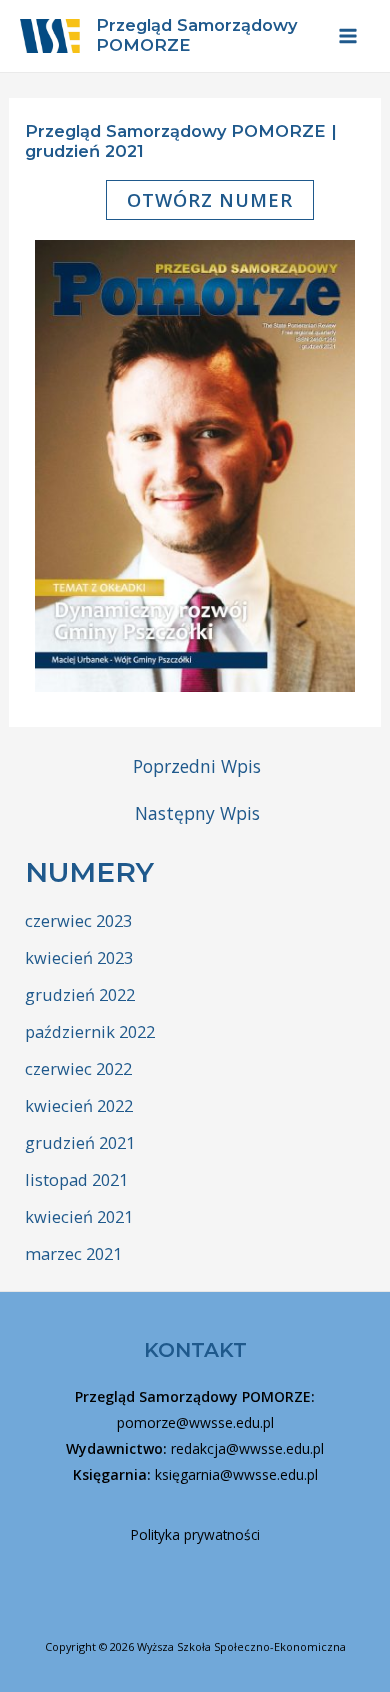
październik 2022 (90, 1031)
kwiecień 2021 (79, 1216)
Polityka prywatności (195, 1534)
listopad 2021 (76, 1179)
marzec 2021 (73, 1253)
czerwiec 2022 (78, 1068)
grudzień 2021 (80, 1142)
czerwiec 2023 (78, 920)
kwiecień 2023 (79, 957)
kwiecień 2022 (79, 1105)
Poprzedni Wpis (197, 767)
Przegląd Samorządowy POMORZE (196, 35)
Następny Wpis (197, 814)
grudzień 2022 (80, 994)
